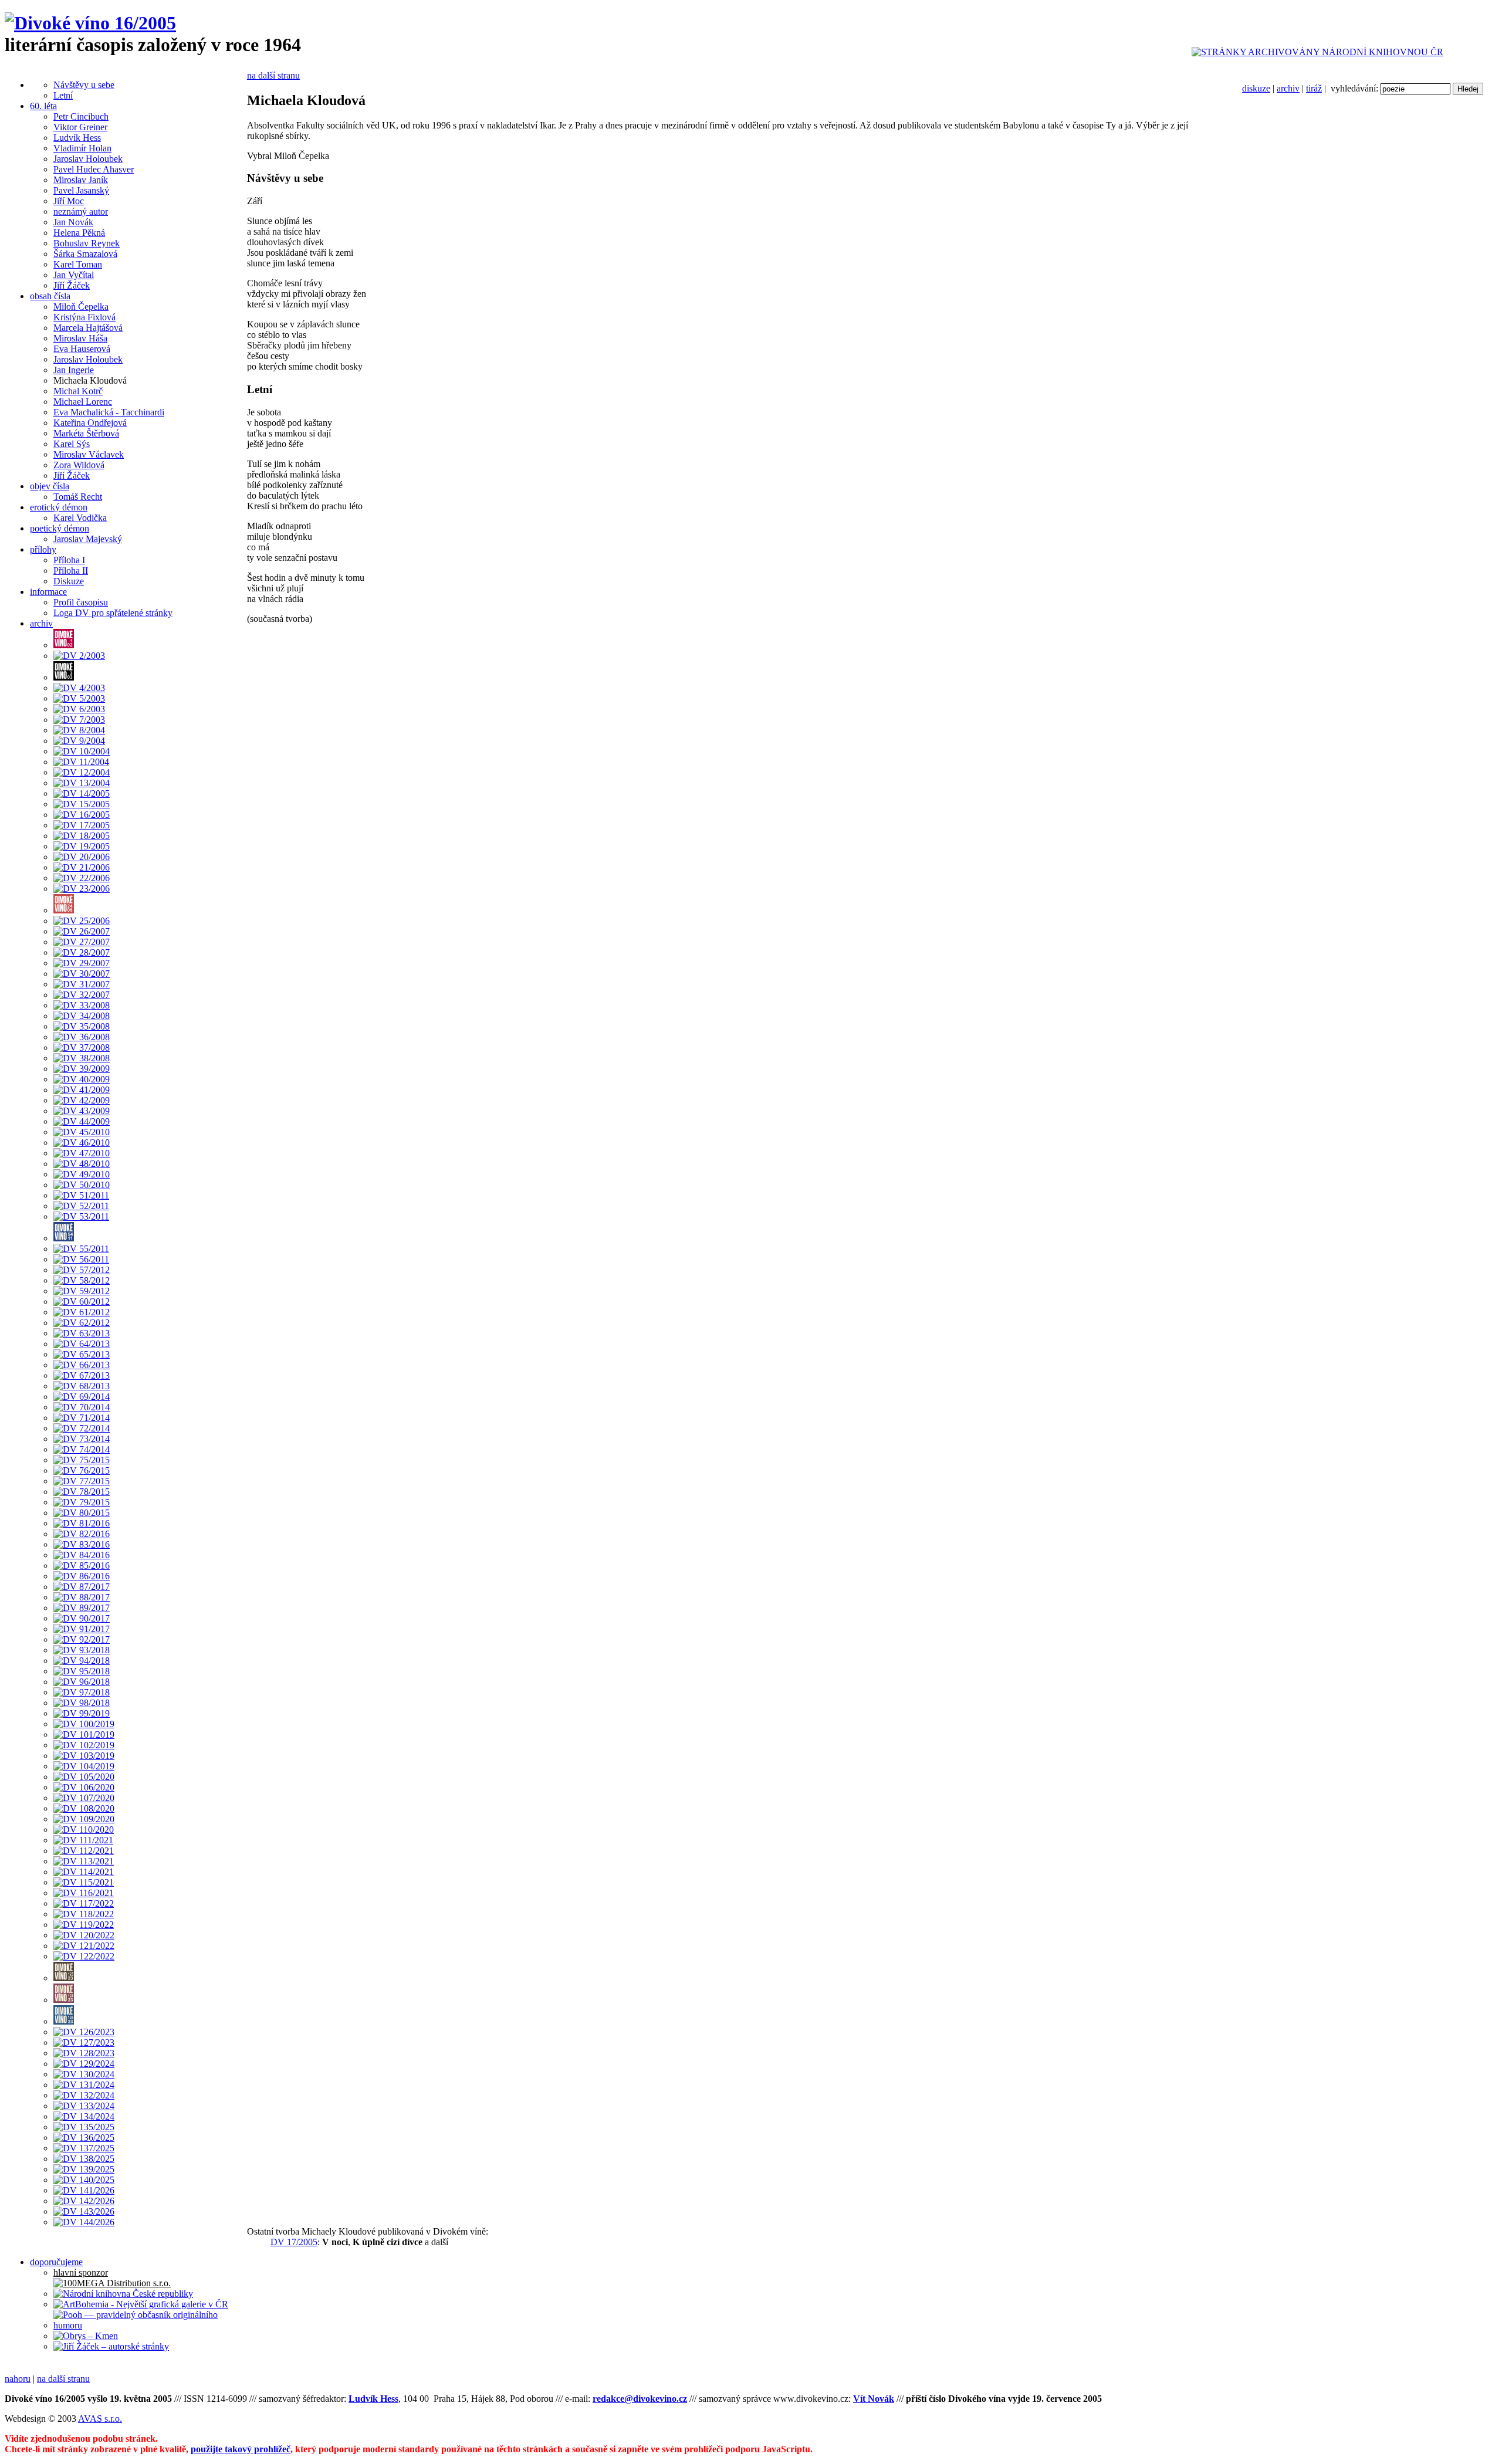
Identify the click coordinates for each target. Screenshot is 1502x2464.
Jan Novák (73, 222)
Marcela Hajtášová (88, 328)
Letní (63, 95)
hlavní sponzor (81, 2272)
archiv (1288, 88)
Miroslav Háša (80, 338)
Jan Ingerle (74, 370)
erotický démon (59, 507)
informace (48, 592)
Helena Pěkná (79, 233)
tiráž (1314, 88)
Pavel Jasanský (81, 190)
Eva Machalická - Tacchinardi (109, 412)
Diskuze (69, 581)
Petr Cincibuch (81, 116)
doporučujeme (56, 2262)
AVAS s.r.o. (100, 2419)
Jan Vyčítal (74, 275)
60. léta (43, 106)
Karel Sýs (72, 444)
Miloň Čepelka (81, 307)
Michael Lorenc (83, 402)
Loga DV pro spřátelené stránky (113, 613)
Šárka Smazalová (85, 254)
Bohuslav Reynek (87, 243)
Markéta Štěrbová (86, 433)
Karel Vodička (80, 518)
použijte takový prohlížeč (241, 2449)
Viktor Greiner (80, 127)
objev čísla (50, 486)
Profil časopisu (81, 602)
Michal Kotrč (78, 391)
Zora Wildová (79, 465)
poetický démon (60, 528)
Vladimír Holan (82, 148)
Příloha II (71, 571)
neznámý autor (81, 211)
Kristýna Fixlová (84, 317)
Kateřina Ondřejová (90, 423)
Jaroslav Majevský (88, 539)
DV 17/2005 (294, 2242)
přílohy (43, 549)
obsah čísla (50, 296)
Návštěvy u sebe (84, 85)
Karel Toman (78, 264)
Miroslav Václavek (89, 454)
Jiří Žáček (72, 285)
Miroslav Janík (81, 180)
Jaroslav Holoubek (88, 159)
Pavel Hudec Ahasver (94, 169)
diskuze (1256, 88)
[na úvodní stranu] (90, 23)
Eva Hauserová (82, 349)
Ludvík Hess (77, 138)
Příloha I (69, 560)
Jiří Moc (69, 201)
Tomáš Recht (78, 497)
